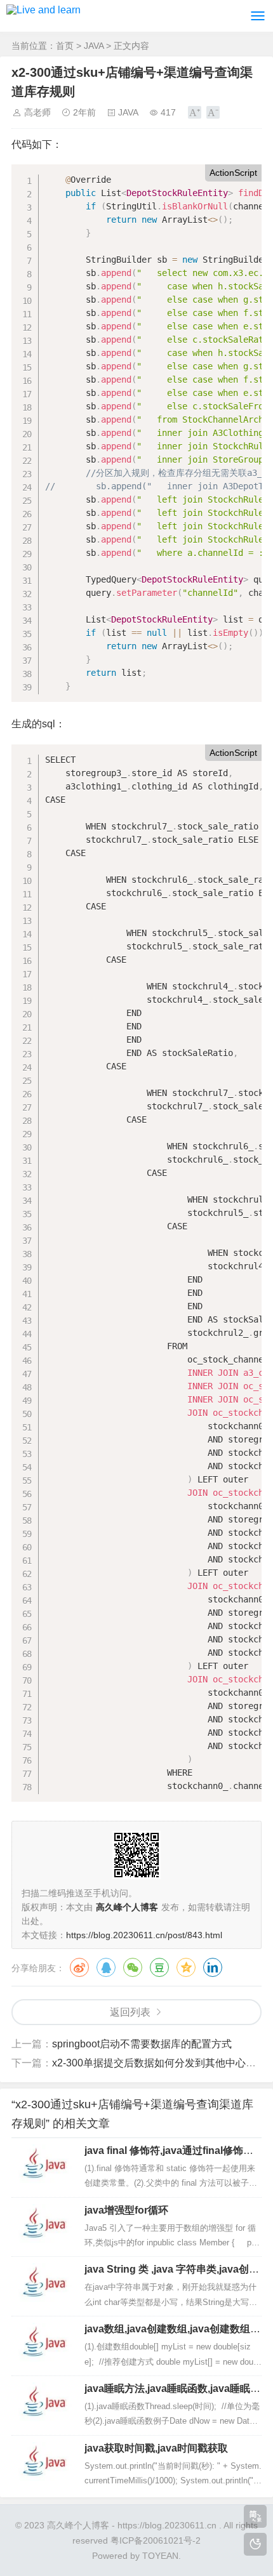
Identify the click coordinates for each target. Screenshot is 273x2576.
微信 (133, 1967)
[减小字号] (213, 112)
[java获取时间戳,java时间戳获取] (43, 2464)
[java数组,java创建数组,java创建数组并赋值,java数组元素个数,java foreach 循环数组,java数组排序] (43, 2345)
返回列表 (130, 2012)
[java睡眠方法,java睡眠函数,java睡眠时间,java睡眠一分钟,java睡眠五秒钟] (43, 2405)
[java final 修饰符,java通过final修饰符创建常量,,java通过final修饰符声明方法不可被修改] (43, 2167)
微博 (79, 1967)
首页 (65, 46)
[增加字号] (195, 112)
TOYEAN (160, 2556)
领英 (213, 1967)
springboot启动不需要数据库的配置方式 (142, 2044)
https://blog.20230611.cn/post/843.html (144, 1935)
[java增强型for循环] (43, 2226)
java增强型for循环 (126, 2210)
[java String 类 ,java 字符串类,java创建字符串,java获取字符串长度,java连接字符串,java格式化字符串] (43, 2285)
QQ (106, 1967)
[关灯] (255, 2544)
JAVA (94, 46)
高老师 (37, 112)
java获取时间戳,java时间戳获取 (156, 2448)
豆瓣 (159, 1967)
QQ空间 (186, 1967)
